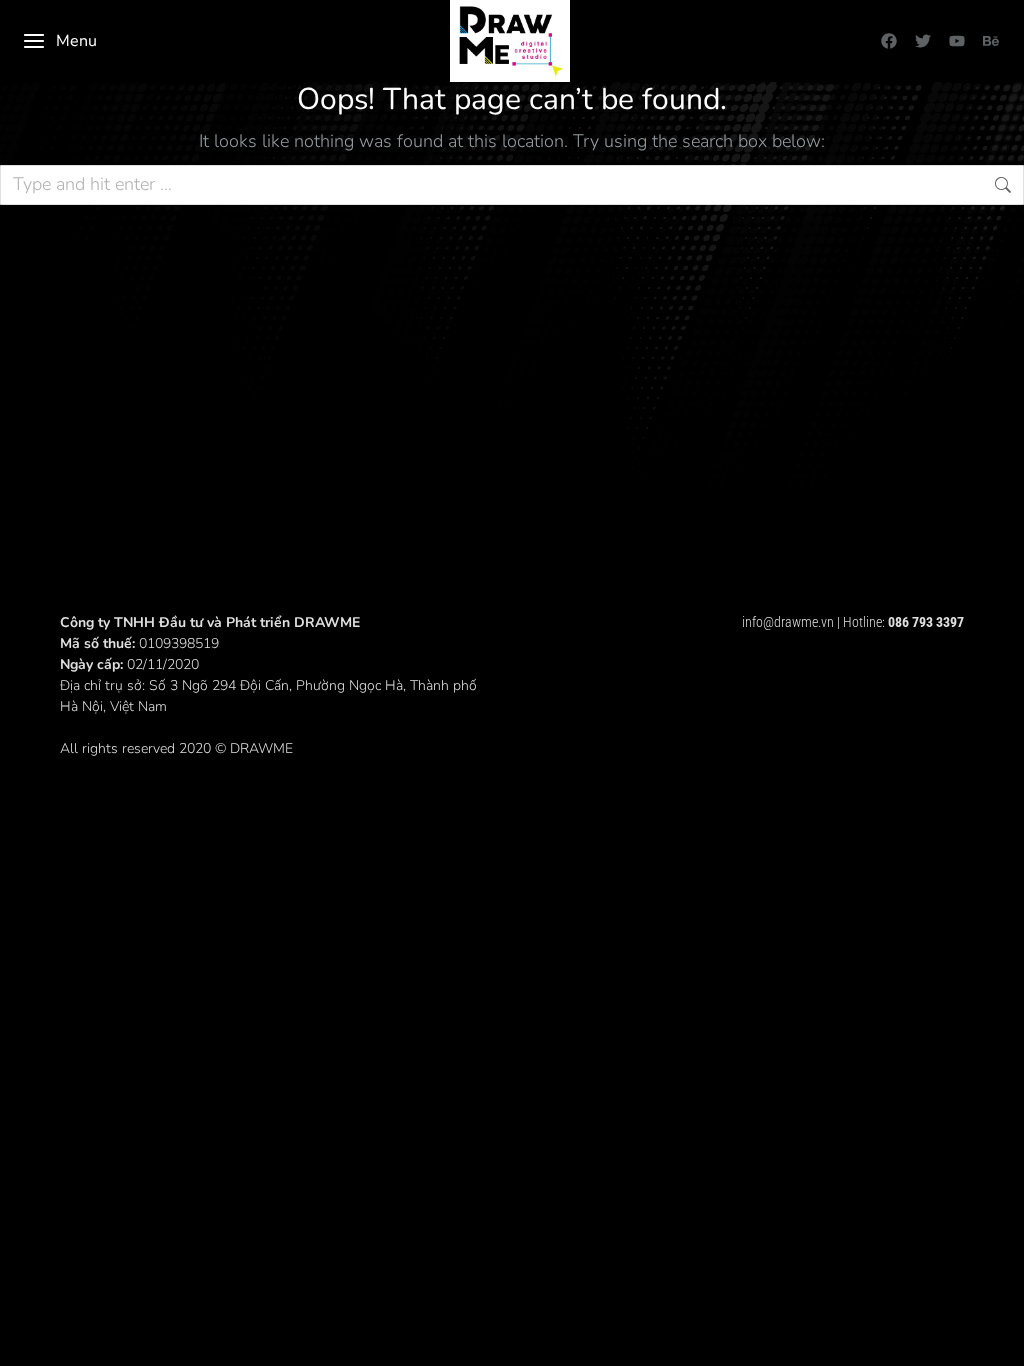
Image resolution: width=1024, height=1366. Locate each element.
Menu (76, 41)
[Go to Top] (994, 1336)
